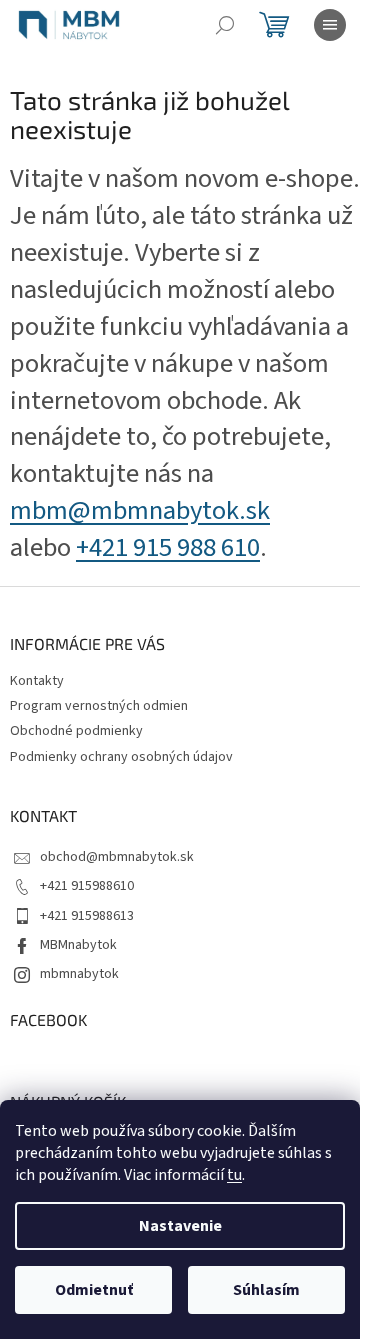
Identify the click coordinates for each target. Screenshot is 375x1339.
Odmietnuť (94, 1290)
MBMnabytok (78, 945)
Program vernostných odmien (99, 706)
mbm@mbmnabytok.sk (140, 511)
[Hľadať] (225, 25)
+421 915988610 (87, 886)
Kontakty (37, 681)
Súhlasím (266, 1290)
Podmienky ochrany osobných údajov (121, 757)
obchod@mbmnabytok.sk (117, 857)
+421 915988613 (87, 916)
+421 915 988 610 (168, 548)
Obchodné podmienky (76, 731)
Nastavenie (180, 1226)
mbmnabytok (79, 974)
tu (234, 1175)
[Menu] (330, 25)
